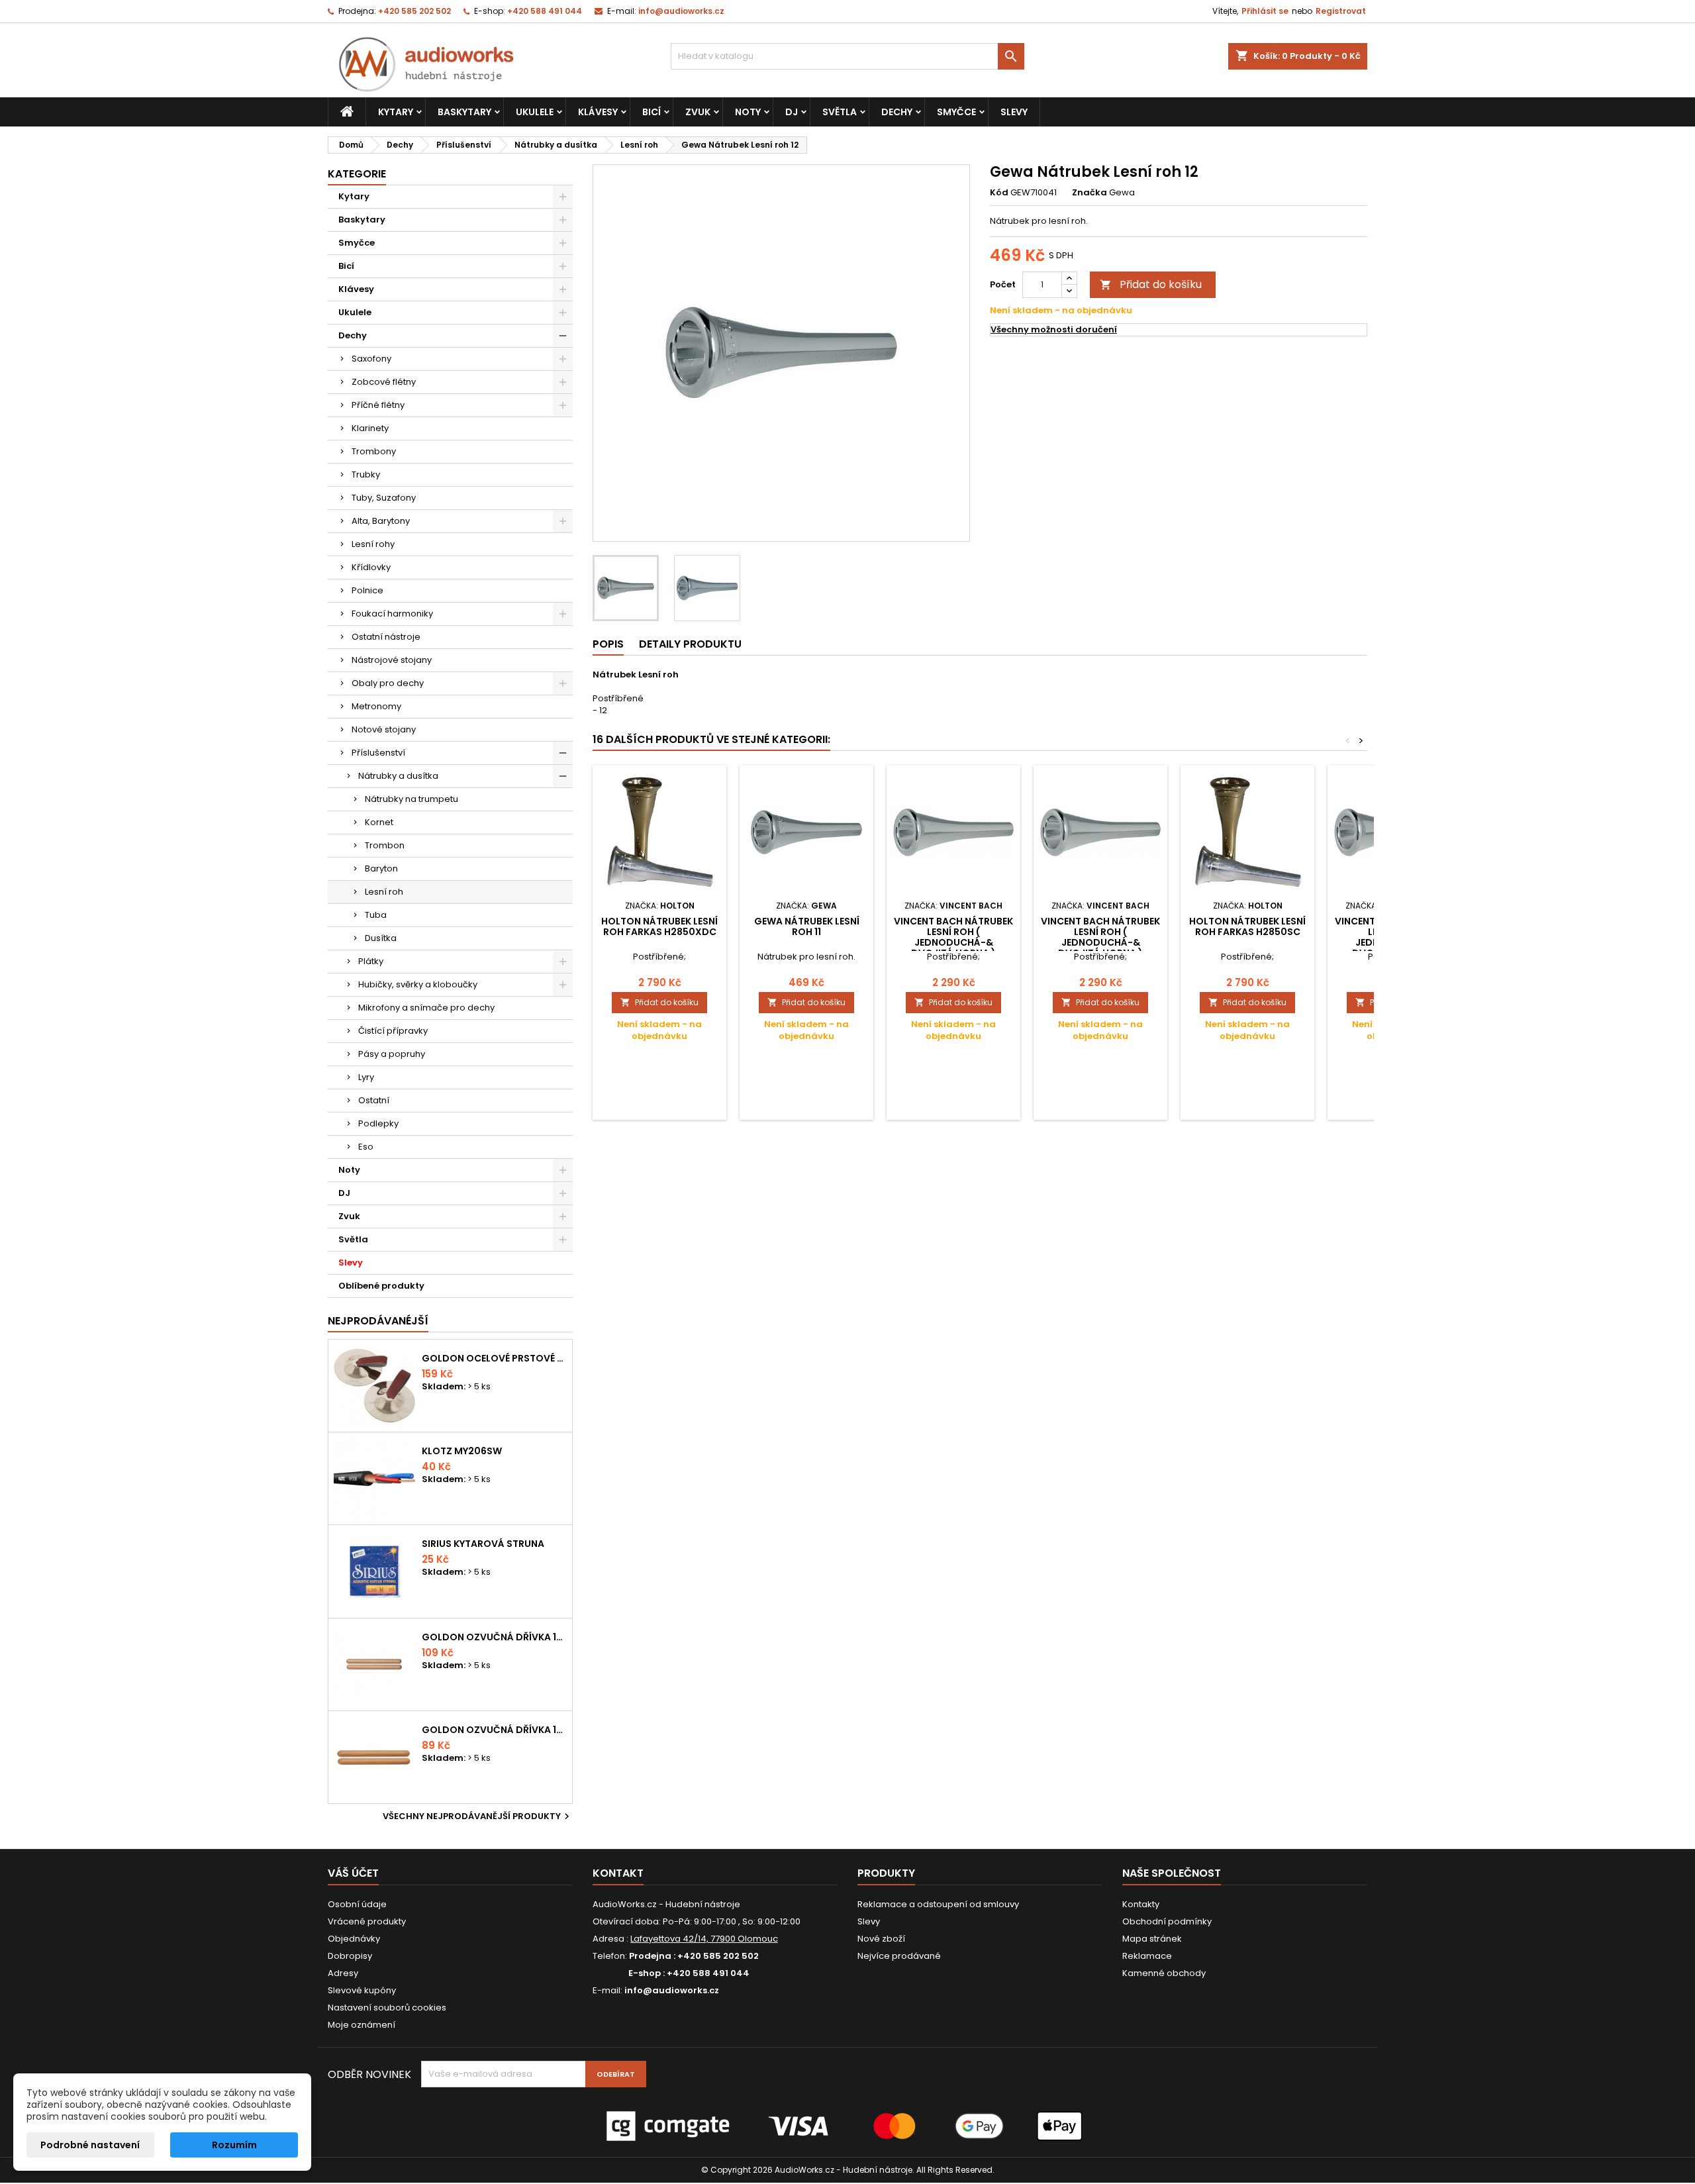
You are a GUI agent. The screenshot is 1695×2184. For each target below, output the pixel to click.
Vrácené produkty (367, 1921)
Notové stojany (384, 729)
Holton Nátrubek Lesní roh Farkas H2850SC (1247, 926)
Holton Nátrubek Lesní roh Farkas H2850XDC (659, 926)
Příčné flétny (378, 405)
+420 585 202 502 (414, 11)
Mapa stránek (1152, 1939)
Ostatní (374, 1100)
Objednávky (354, 1939)
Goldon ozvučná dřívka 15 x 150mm (494, 1730)
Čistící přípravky (393, 1031)
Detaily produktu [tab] (690, 644)
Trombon (385, 845)
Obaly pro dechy (388, 683)
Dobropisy (350, 1956)
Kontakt (618, 1873)
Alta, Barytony (381, 521)
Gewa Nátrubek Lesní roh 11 (807, 926)
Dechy (897, 112)
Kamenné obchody (1164, 1973)
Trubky (366, 474)
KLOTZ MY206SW (462, 1451)
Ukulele (535, 112)
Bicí (652, 112)
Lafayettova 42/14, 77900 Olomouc (704, 1939)
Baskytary (464, 112)
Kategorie (357, 174)
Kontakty (1141, 1904)
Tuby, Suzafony (384, 498)
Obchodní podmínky (1167, 1921)
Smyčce (956, 112)
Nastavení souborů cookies (387, 2008)
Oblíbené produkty (381, 1286)
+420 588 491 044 (545, 11)
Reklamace (1147, 1956)
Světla (840, 112)
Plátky (371, 961)
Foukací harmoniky (392, 614)
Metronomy (376, 706)
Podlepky (378, 1123)
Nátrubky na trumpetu (412, 799)
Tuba (376, 915)
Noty (748, 112)
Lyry (366, 1077)
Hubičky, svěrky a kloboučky (418, 984)
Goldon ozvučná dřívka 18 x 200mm (494, 1637)
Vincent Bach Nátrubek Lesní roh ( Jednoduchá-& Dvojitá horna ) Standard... (953, 942)
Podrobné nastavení (90, 2145)
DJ (792, 112)
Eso (366, 1147)
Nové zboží (881, 1939)
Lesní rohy (373, 544)
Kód (999, 193)
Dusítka (381, 938)
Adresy (343, 1973)
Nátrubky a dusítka (398, 776)
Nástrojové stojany (392, 660)
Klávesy (598, 112)
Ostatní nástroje (386, 637)
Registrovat (1341, 11)
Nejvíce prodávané (899, 1956)
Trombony (374, 451)
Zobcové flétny (384, 382)
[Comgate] (847, 2125)
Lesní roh (384, 892)
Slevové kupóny (362, 1990)
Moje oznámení (362, 2025)
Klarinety (370, 428)
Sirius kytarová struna (483, 1544)
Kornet (379, 822)
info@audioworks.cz (681, 11)
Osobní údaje (357, 1904)
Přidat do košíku (1151, 284)
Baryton (381, 869)
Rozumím (234, 2145)
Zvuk (698, 112)
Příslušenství (378, 753)
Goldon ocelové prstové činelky (494, 1358)
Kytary (396, 112)
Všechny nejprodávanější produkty (478, 1816)
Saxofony (371, 359)
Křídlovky (371, 567)
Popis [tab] (608, 644)
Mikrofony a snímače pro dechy (426, 1008)
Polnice (367, 590)
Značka (1090, 193)
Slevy (1014, 112)
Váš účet (353, 1873)
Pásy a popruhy (392, 1054)
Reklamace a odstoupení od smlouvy (938, 1904)
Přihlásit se (1265, 11)
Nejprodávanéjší (378, 1321)
